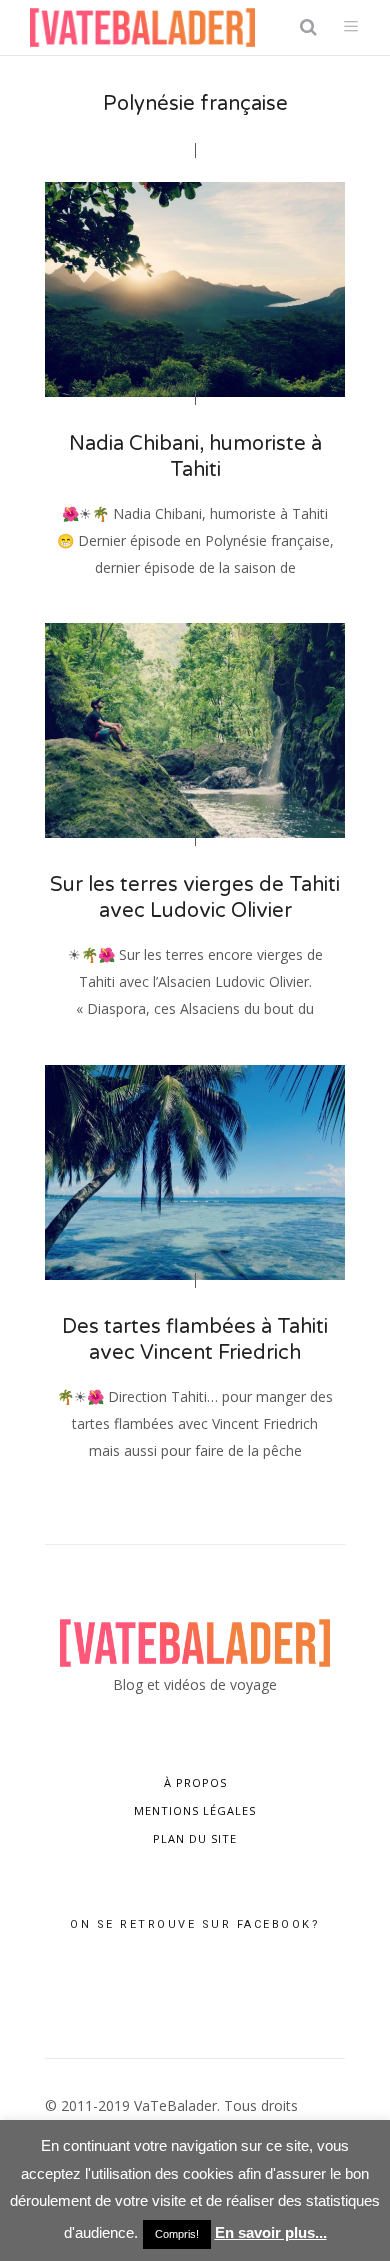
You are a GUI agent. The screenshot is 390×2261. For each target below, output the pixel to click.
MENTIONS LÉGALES (195, 1810)
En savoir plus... (271, 2232)
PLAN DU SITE (195, 1838)
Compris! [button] (177, 2234)
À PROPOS (195, 1782)
